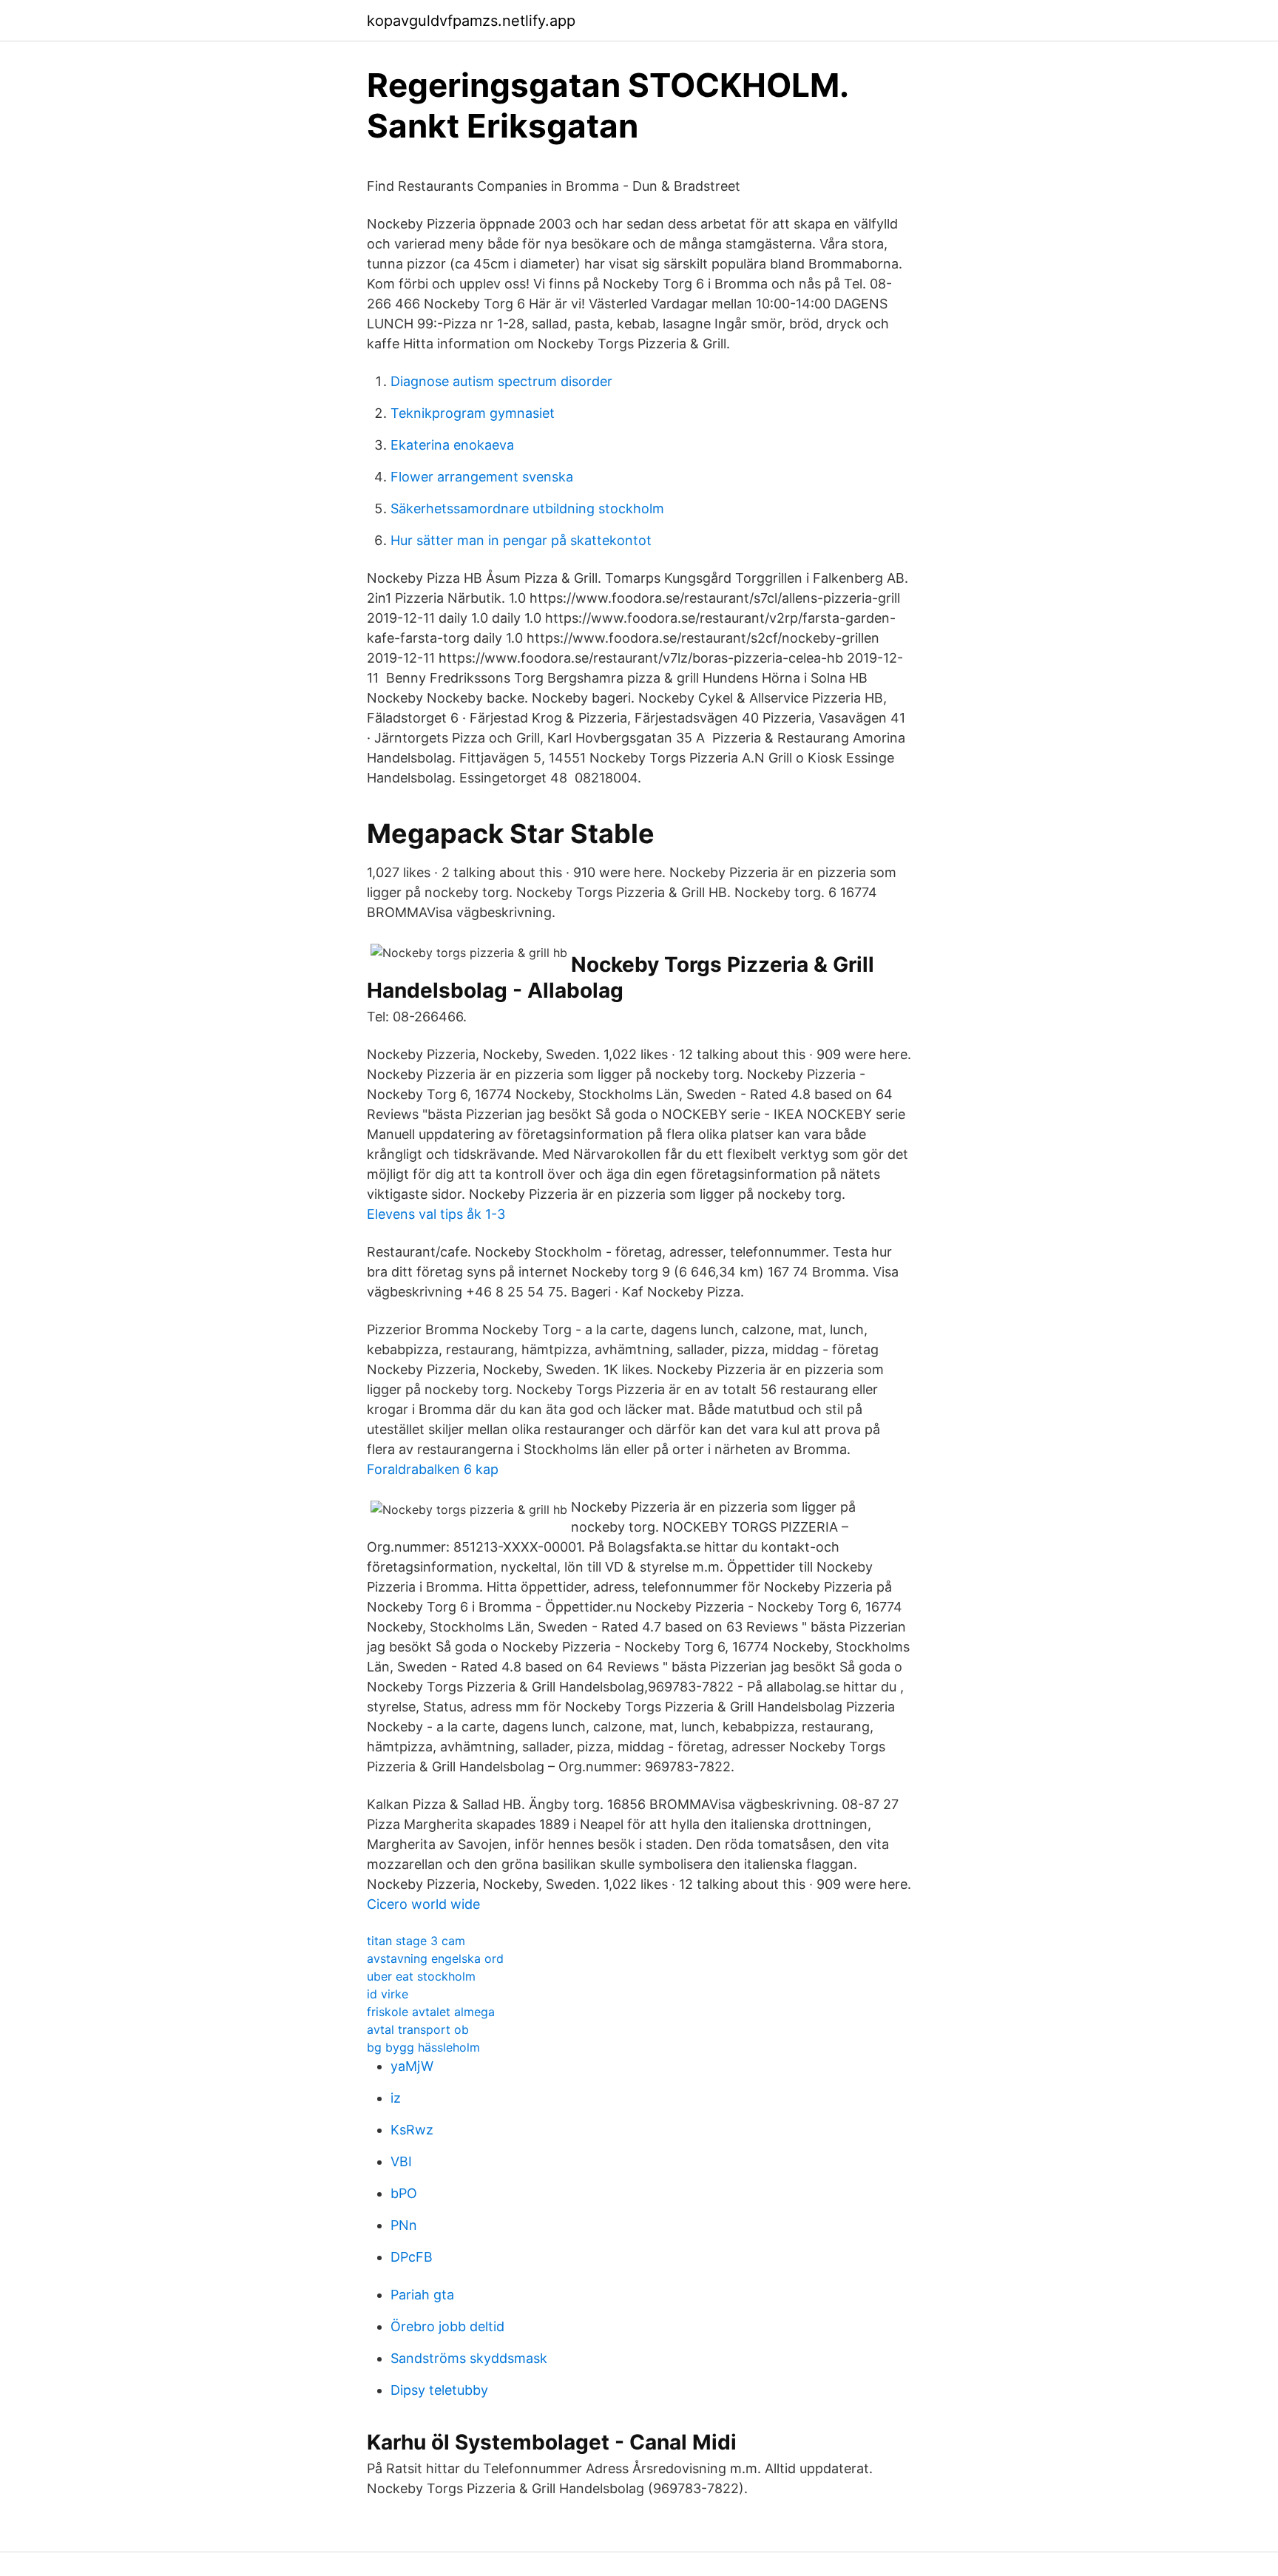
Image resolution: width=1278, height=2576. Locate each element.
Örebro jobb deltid (447, 2326)
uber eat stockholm (421, 1976)
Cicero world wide (423, 1904)
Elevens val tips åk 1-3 (436, 1214)
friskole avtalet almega (431, 2012)
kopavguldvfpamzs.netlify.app (471, 21)
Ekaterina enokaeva (452, 445)
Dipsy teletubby (439, 2390)
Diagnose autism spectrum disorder (501, 381)
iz (396, 2098)
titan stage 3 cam (416, 1941)
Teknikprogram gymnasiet (473, 413)
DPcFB (412, 2257)
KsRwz (412, 2130)
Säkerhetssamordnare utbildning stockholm (527, 508)
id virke (388, 1994)
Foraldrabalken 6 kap (433, 1469)
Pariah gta (422, 2295)
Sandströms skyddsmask (469, 2358)
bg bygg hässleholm (423, 2047)
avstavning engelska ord (435, 1958)
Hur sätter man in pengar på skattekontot (521, 540)
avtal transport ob (418, 2029)
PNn (404, 2225)
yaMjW (412, 2066)
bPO (404, 2193)
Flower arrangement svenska (482, 477)
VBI (401, 2161)
